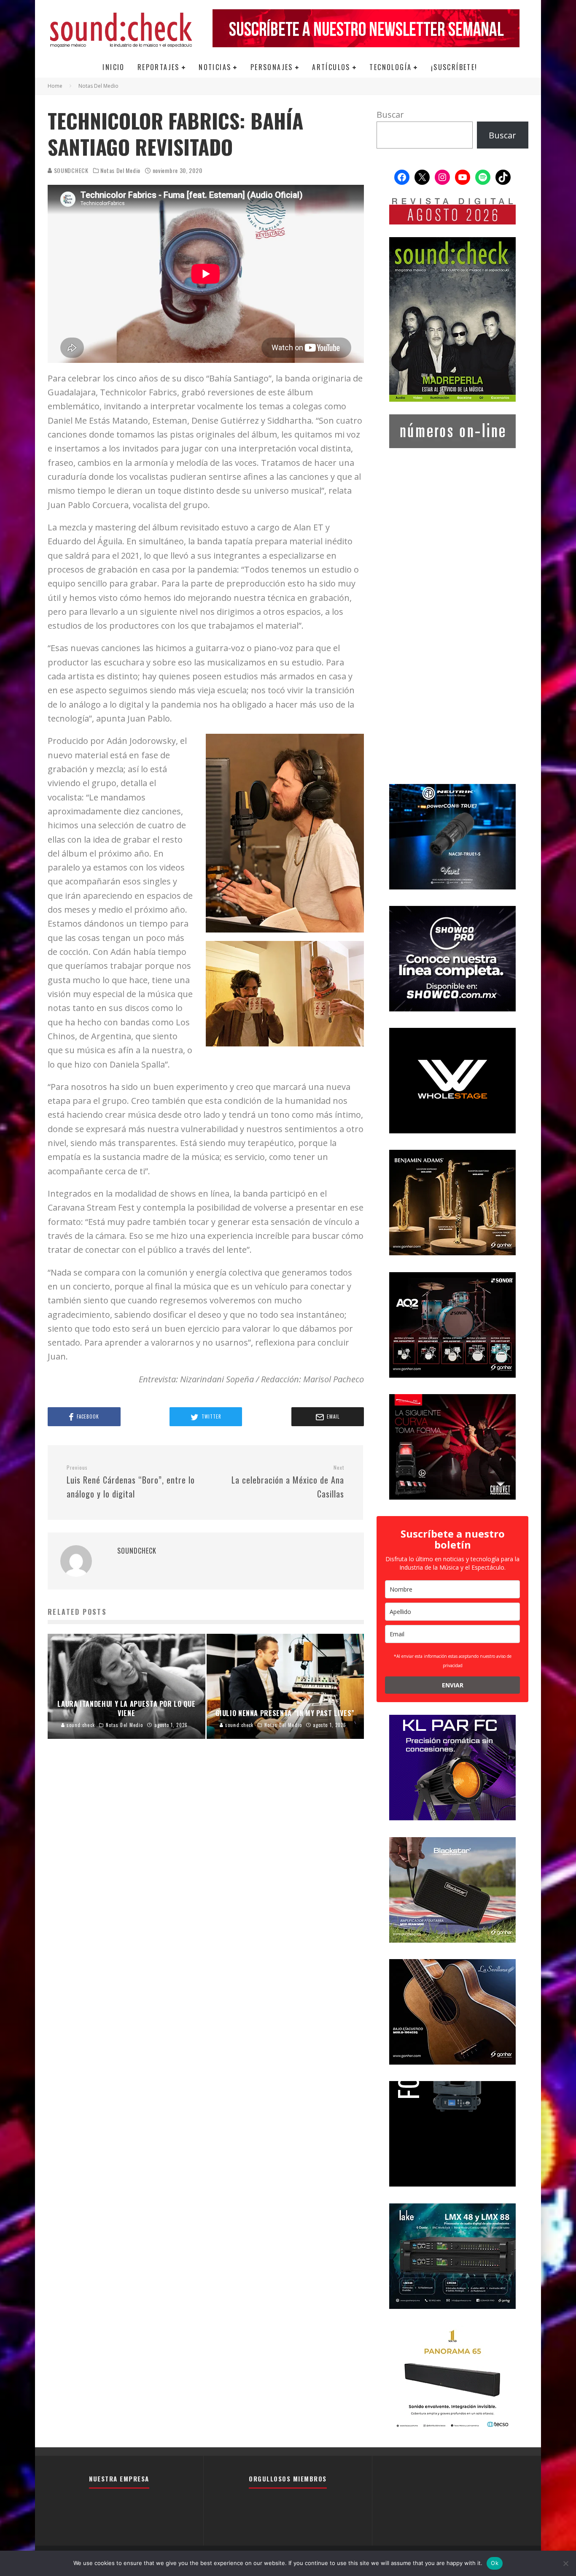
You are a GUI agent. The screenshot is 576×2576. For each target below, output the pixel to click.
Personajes (272, 67)
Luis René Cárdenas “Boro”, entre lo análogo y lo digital (131, 1482)
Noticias (215, 67)
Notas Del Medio (120, 170)
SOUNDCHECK (70, 170)
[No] (565, 2563)
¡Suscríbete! (454, 67)
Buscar (390, 115)
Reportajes (159, 67)
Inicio (113, 67)
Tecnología (390, 67)
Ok (495, 2563)
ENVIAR (453, 1685)
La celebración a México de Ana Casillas (288, 1482)
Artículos (331, 67)
